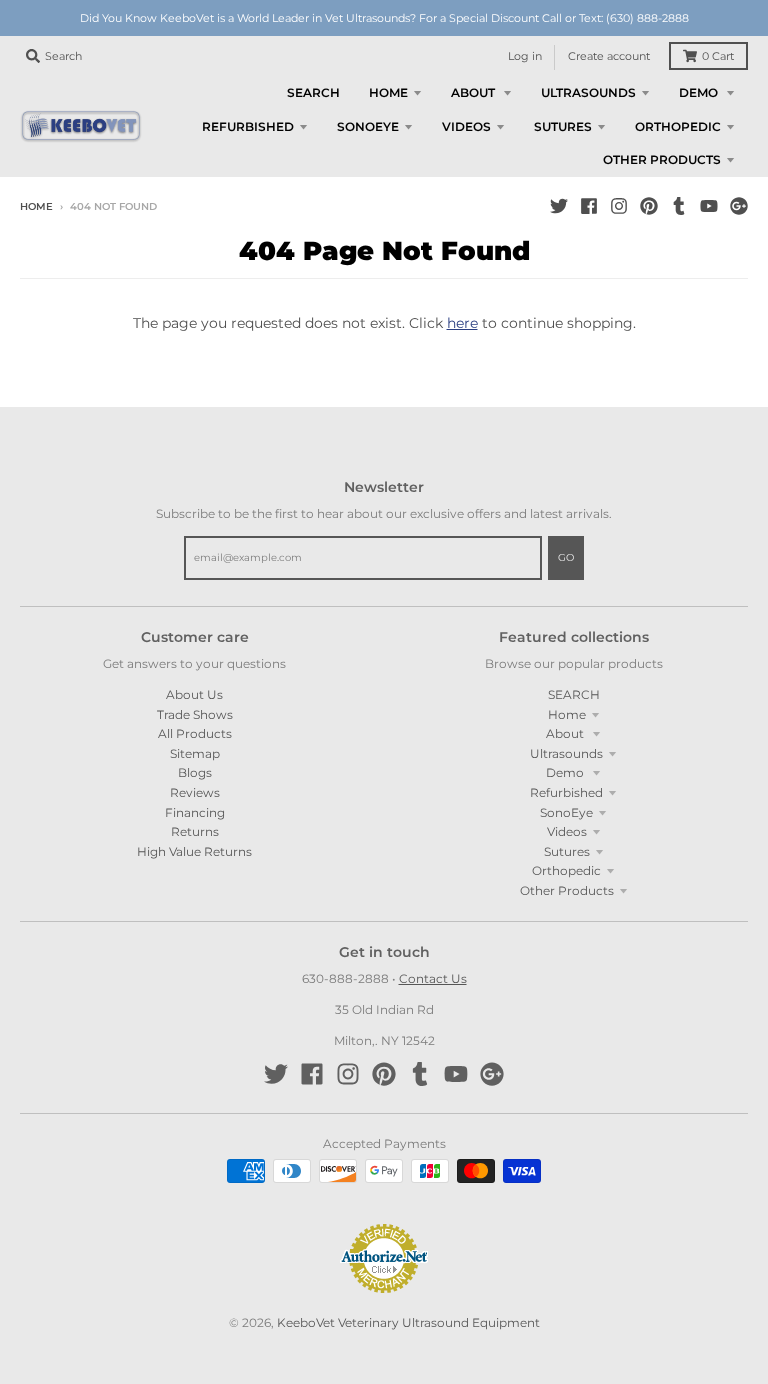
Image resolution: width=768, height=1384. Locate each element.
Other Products (567, 890)
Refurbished (566, 792)
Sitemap (195, 753)
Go (566, 557)
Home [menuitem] (388, 92)
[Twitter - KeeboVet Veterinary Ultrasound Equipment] (559, 206)
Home (36, 206)
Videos (567, 831)
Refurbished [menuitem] (248, 126)
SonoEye (566, 812)
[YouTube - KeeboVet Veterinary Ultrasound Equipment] (709, 206)
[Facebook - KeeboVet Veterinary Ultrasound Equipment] (589, 206)
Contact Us (433, 978)
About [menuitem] (474, 92)
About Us (194, 694)
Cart (718, 56)
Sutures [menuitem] (563, 126)
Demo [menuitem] (700, 92)
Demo (566, 772)
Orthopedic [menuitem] (678, 126)
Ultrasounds (566, 753)
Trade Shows (195, 714)
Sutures (567, 851)
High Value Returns (194, 851)
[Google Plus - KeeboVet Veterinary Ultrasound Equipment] (739, 206)
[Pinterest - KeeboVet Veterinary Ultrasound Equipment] (649, 206)
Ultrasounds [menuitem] (588, 92)
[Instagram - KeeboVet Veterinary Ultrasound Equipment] (619, 206)
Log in (525, 56)
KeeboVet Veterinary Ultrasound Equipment (408, 1322)
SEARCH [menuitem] (313, 92)
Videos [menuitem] (466, 126)
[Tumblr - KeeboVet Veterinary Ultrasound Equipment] (679, 206)
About (566, 733)
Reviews (195, 792)
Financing (195, 812)
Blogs (195, 772)
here (462, 323)
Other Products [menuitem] (662, 159)
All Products (195, 733)
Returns (195, 831)
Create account (609, 56)
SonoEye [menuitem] (368, 126)
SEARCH (574, 694)
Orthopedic (566, 870)
